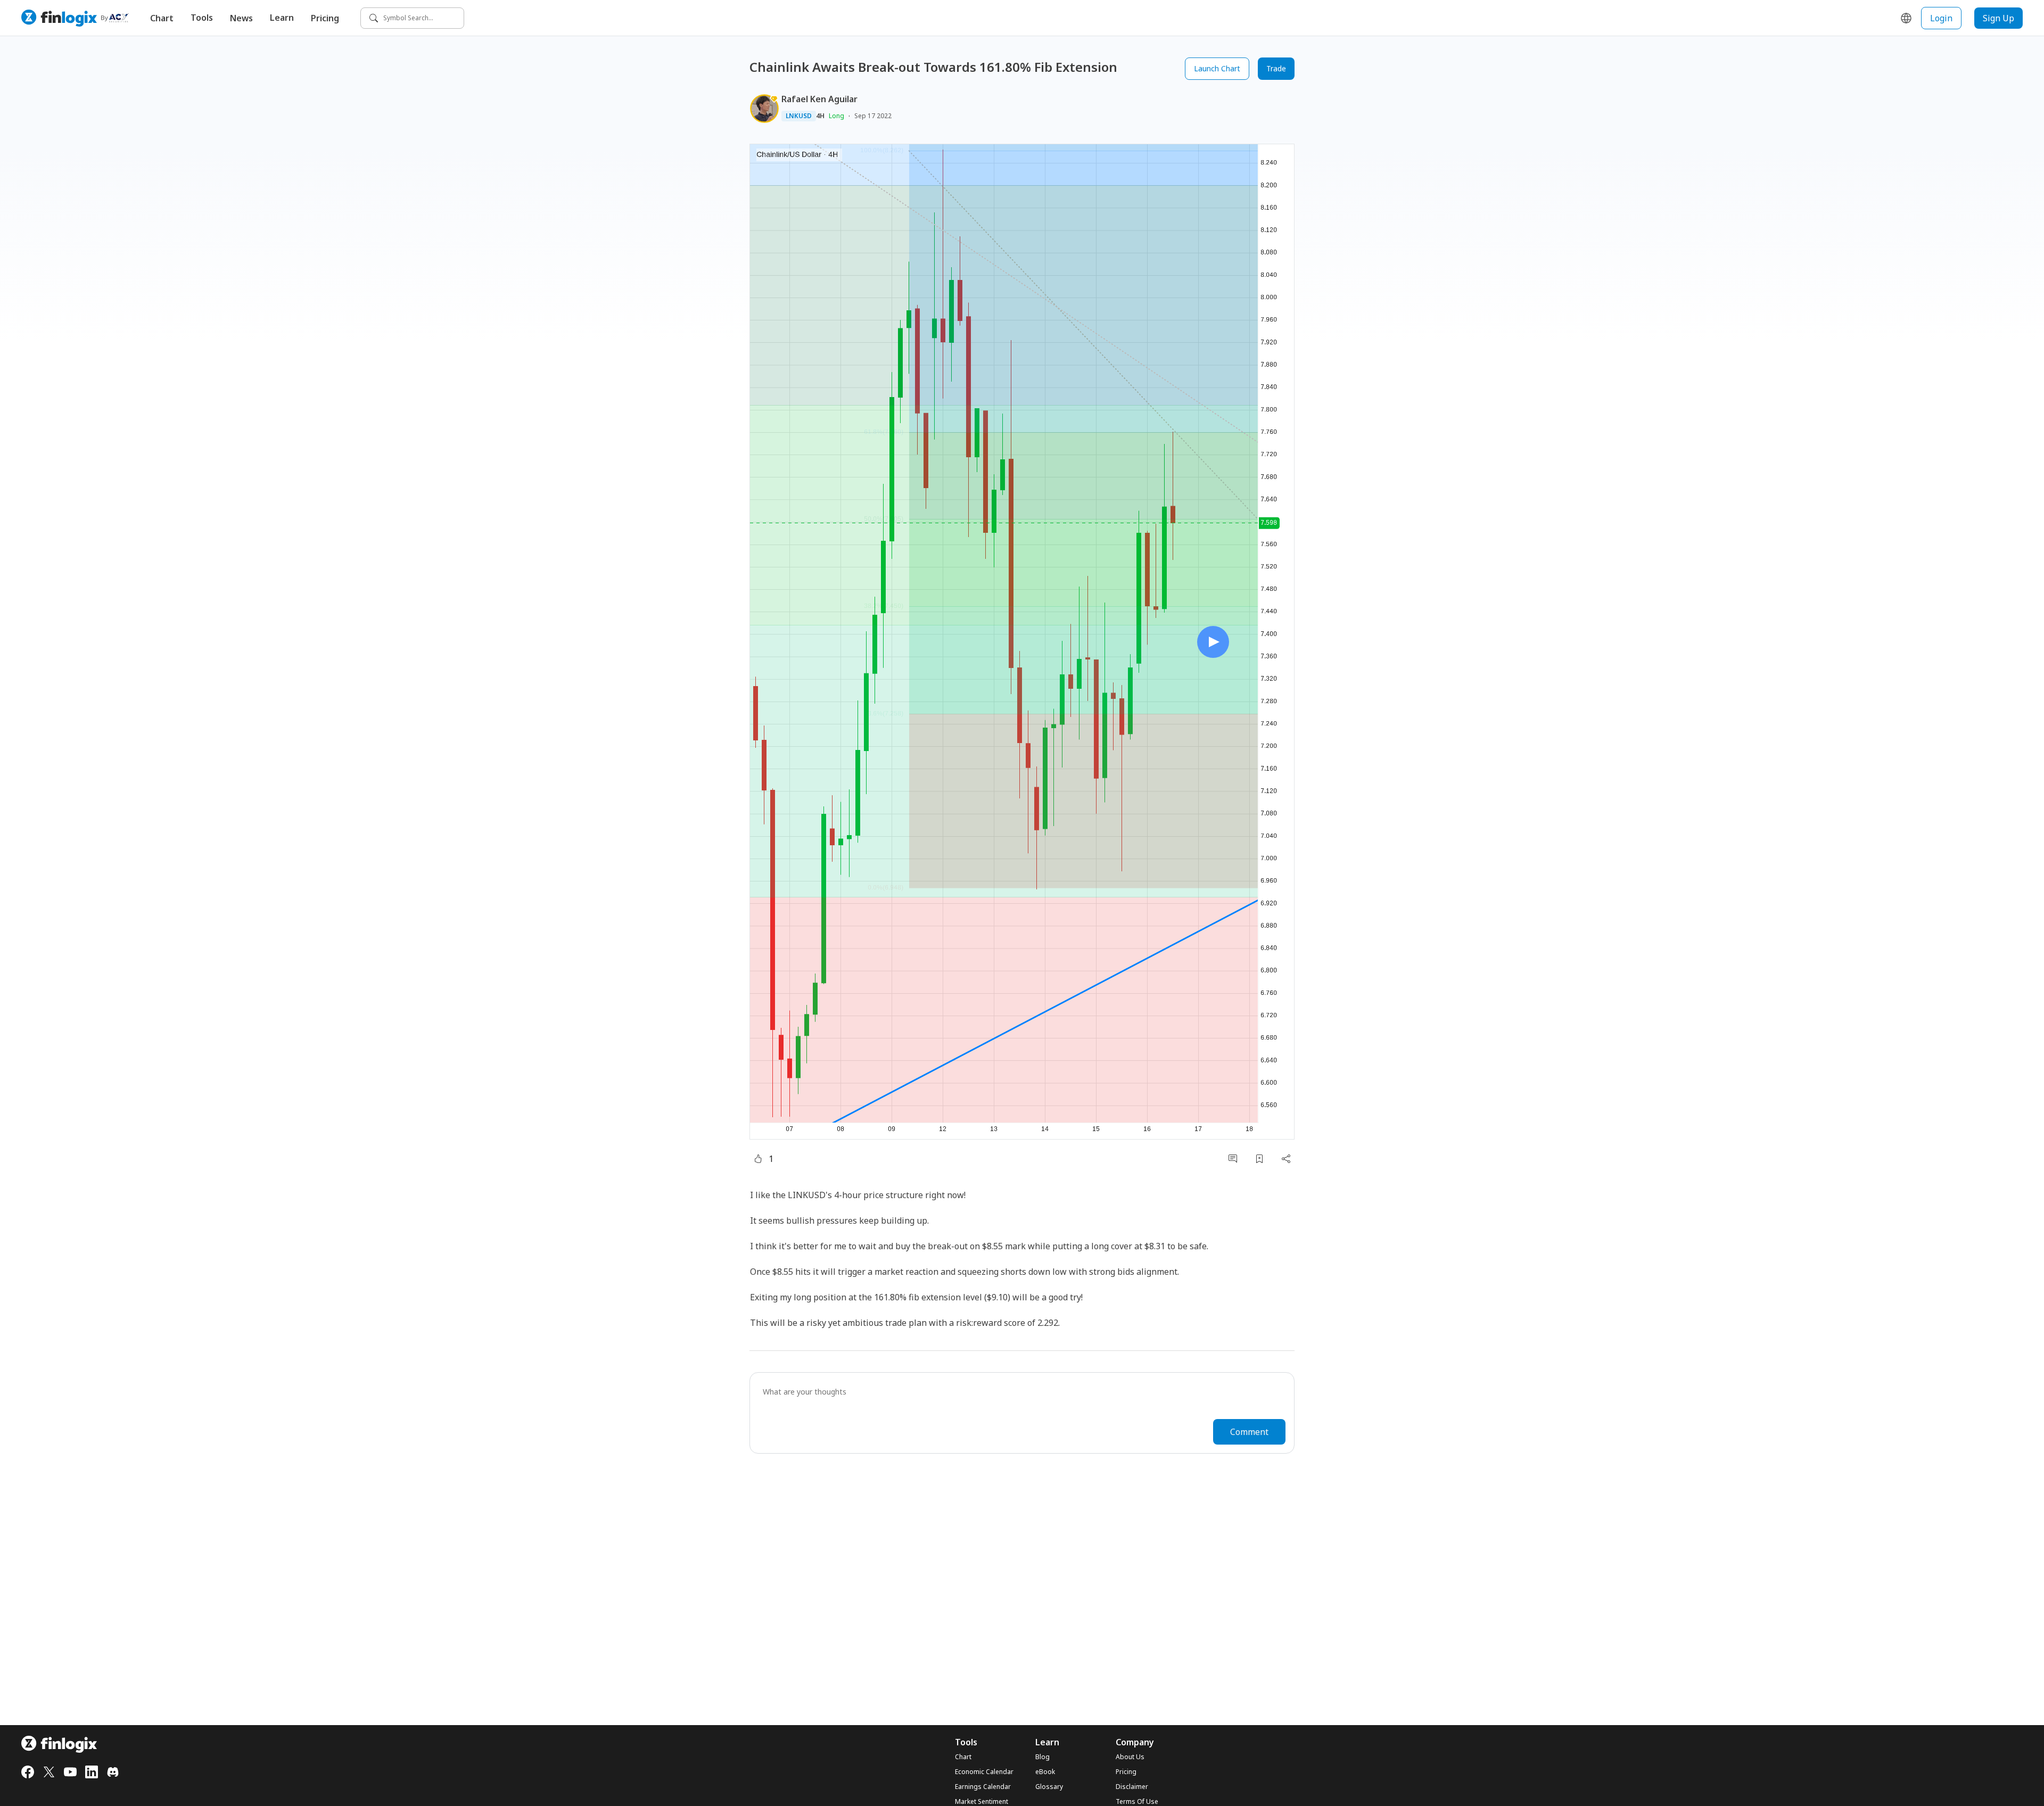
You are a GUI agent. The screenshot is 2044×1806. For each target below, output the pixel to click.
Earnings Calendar (983, 1787)
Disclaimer (1132, 1787)
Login (1941, 18)
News (241, 18)
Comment (1249, 1432)
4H (820, 116)
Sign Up (1998, 18)
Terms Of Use (1137, 1802)
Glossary (1049, 1787)
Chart (162, 18)
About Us (1130, 1757)
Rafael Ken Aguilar (819, 99)
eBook (1045, 1772)
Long (836, 116)
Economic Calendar (984, 1772)
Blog (1042, 1757)
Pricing (325, 18)
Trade (1276, 68)
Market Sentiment (982, 1802)
